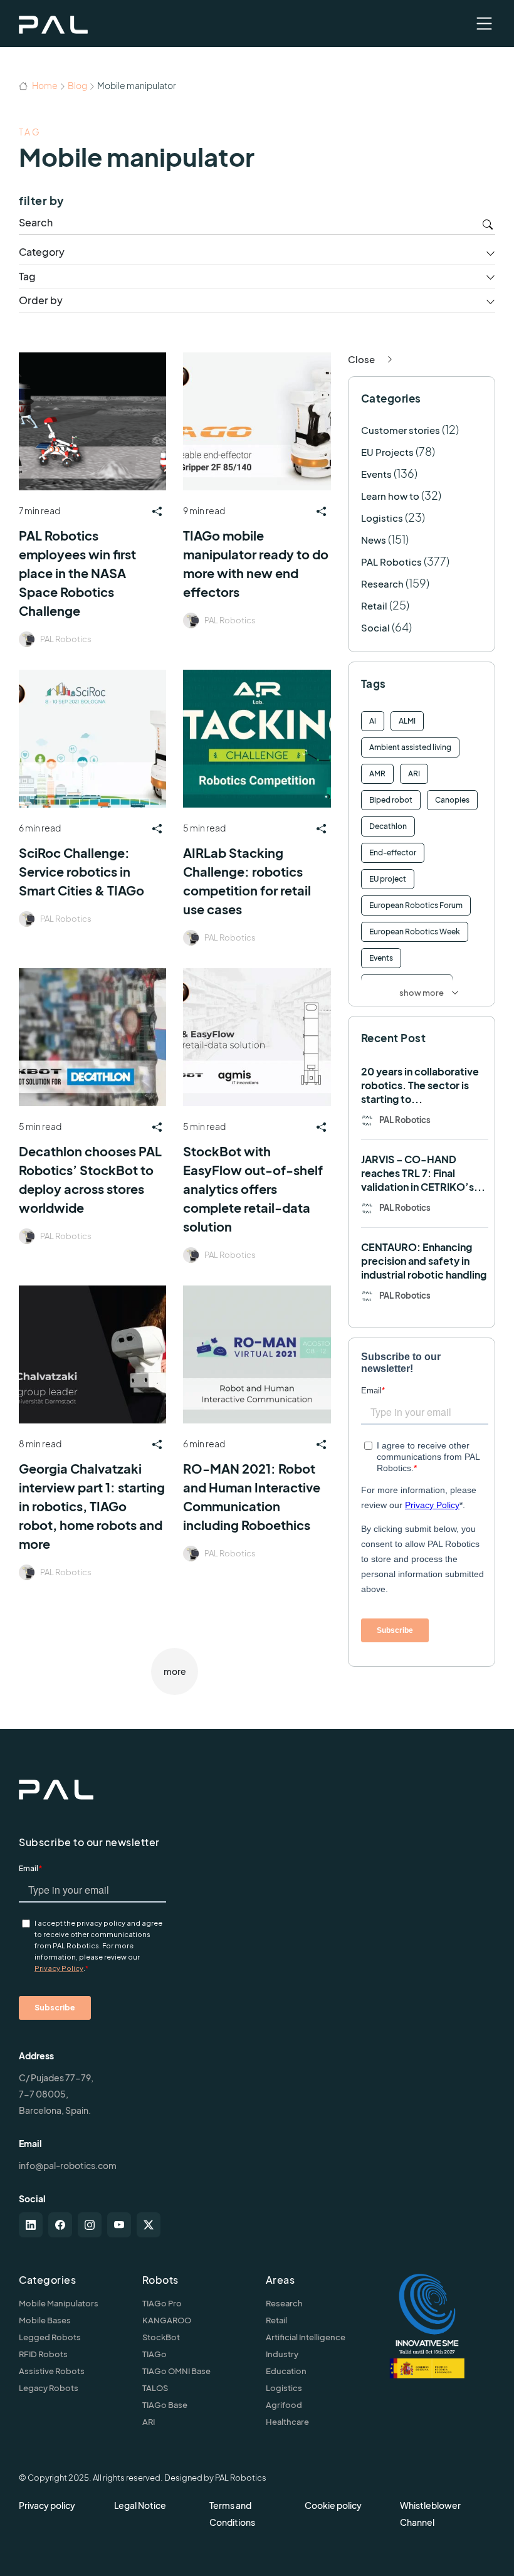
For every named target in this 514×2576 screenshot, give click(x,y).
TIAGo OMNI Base (176, 2371)
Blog (77, 85)
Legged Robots (50, 2337)
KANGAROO (167, 2320)
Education (286, 2371)
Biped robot (391, 800)
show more (422, 993)
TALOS (155, 2388)
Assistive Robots (52, 2371)
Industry (282, 2354)
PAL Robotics (66, 639)
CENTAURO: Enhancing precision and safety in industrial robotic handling (424, 1261)
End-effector (393, 853)
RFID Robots (43, 2354)
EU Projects (387, 452)
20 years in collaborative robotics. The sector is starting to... (420, 1085)
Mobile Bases (45, 2320)
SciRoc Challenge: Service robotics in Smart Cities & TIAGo (81, 871)
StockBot (161, 2337)
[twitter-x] (149, 2225)
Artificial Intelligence (306, 2337)
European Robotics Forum (416, 905)
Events (376, 474)
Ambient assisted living (410, 747)
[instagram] (90, 2225)
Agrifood (284, 2405)
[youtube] (119, 2225)
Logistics (382, 518)
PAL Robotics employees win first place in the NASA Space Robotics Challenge (77, 573)
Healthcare (287, 2422)
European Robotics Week (415, 932)
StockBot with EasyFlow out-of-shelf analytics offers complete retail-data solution (253, 1189)
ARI (414, 773)
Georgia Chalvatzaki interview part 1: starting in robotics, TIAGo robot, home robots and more (92, 1506)
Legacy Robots (49, 2388)
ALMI (407, 721)
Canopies (452, 800)
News (374, 540)
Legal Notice (140, 2505)
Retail (374, 605)
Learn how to (390, 496)
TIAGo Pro (162, 2303)
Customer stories (401, 430)
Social (375, 627)
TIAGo (155, 2354)
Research (382, 583)
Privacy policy (47, 2505)
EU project (388, 879)
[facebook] (60, 2225)
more (175, 1671)
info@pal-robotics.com (68, 2165)
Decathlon (388, 826)
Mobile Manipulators (59, 2303)
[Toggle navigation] (484, 24)
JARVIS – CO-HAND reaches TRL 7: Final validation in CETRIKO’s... (423, 1173)
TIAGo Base (165, 2405)
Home (44, 85)
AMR (377, 773)
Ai (373, 721)
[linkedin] (31, 2225)
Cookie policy (333, 2505)
